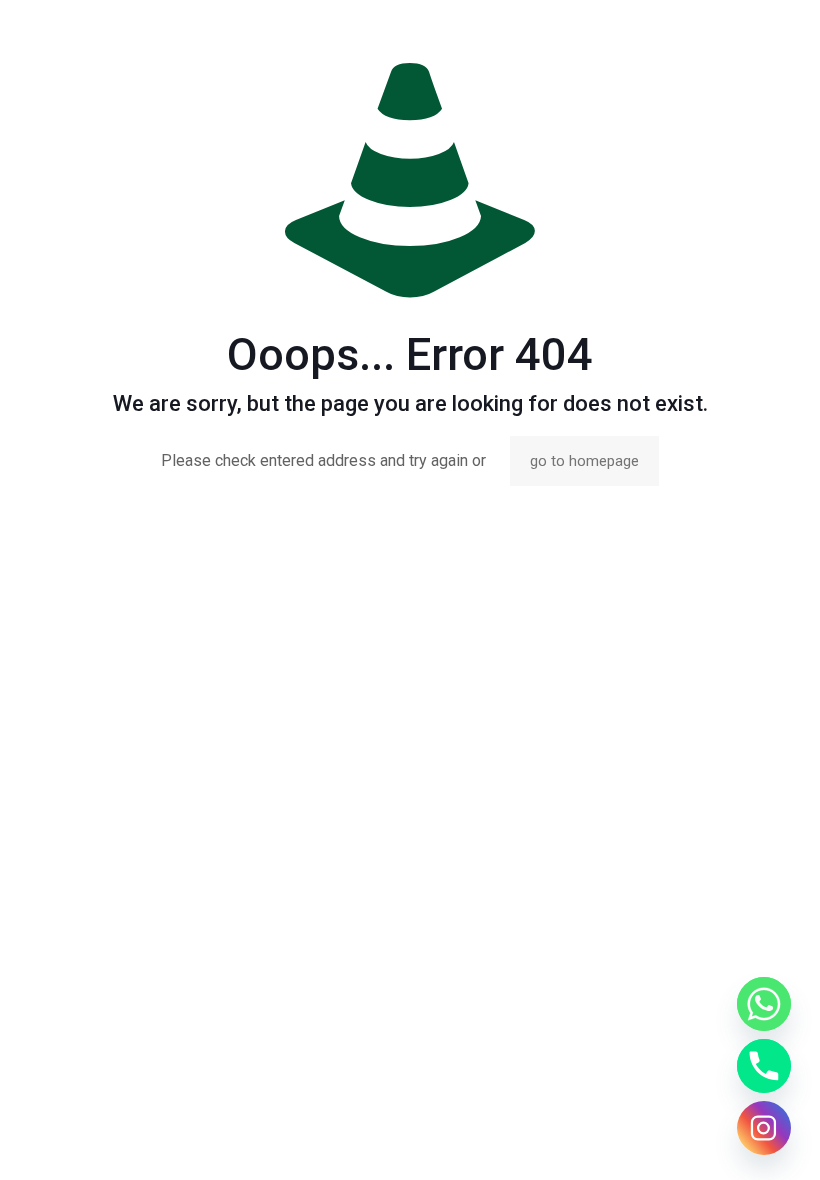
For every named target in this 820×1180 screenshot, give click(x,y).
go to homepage (584, 461)
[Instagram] (764, 1128)
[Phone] (764, 1066)
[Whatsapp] (764, 1004)
